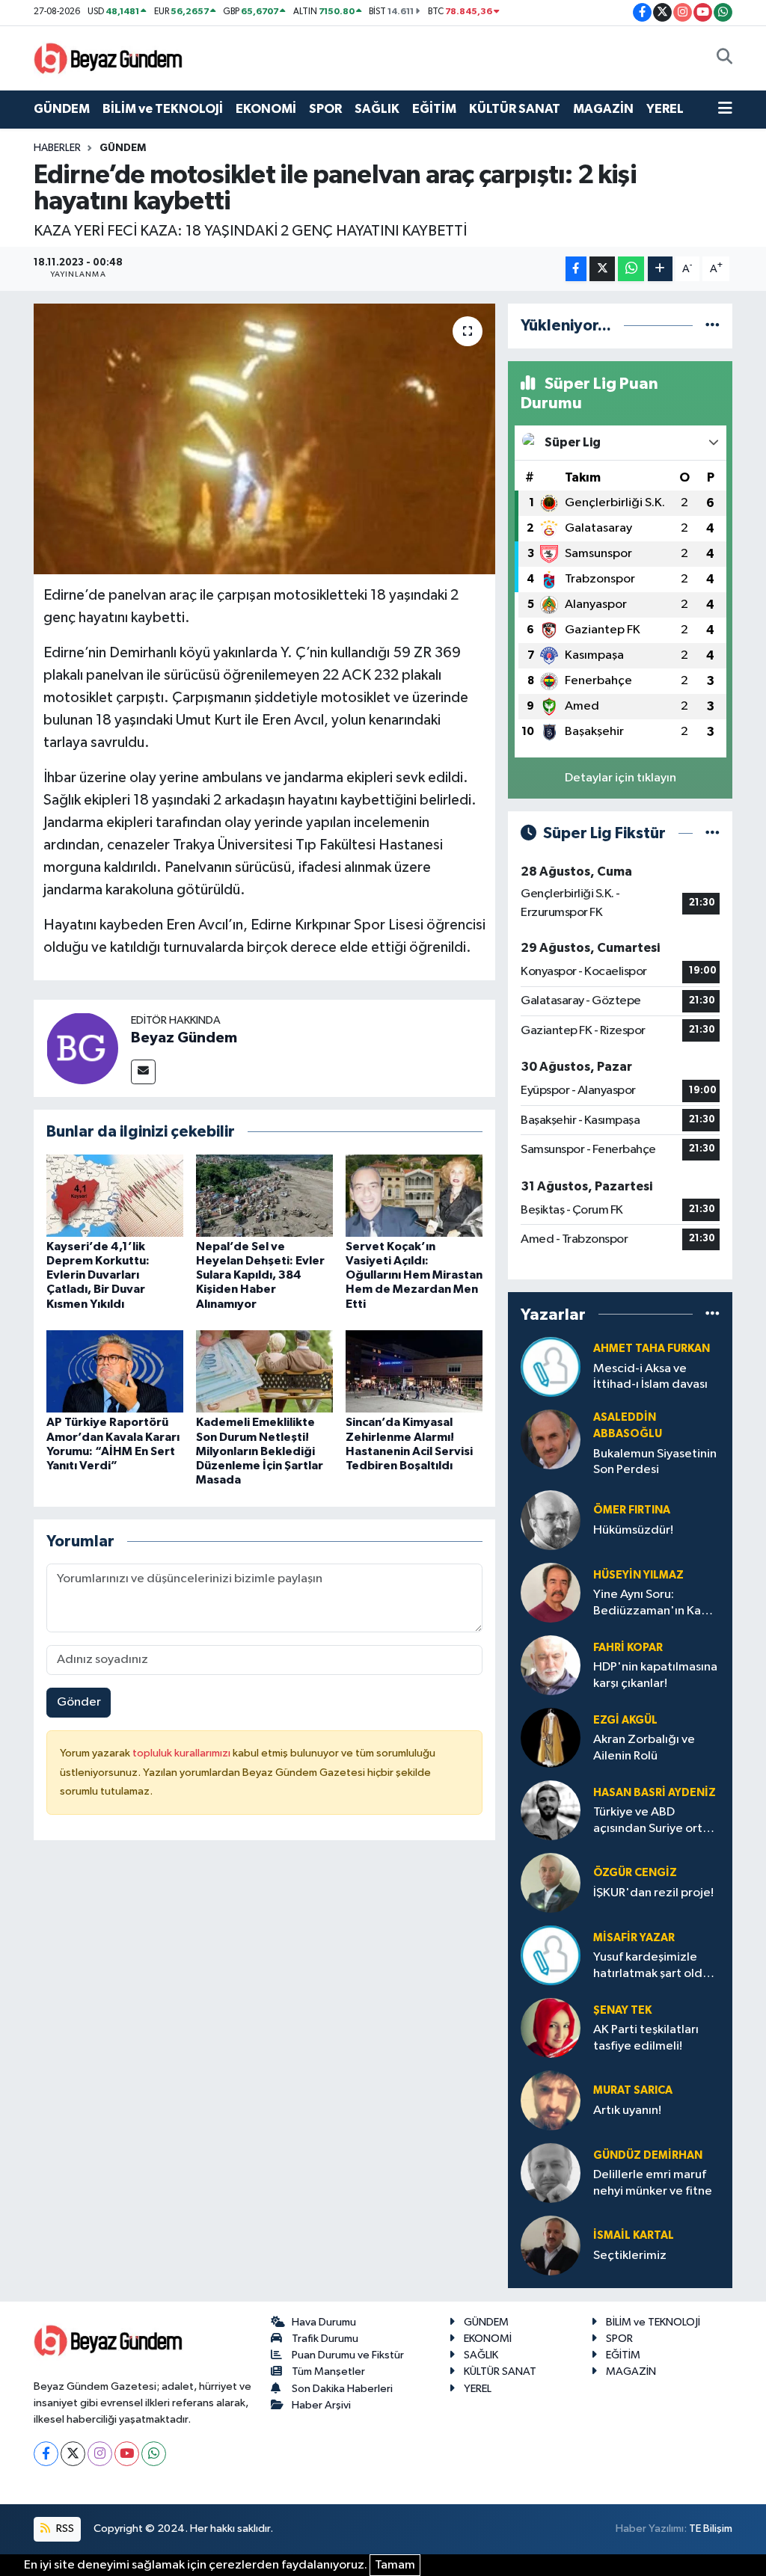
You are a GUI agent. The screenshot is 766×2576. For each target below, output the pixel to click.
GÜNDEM (62, 109)
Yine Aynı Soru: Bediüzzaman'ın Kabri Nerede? (655, 1604)
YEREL (665, 109)
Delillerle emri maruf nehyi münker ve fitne (653, 2183)
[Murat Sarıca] (551, 2100)
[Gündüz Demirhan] (551, 2173)
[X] (73, 2454)
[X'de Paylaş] (602, 269)
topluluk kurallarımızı (183, 1753)
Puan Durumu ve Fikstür (348, 2355)
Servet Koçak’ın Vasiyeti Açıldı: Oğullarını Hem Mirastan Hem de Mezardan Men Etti (414, 1275)
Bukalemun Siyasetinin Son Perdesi (655, 1462)
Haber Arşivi (321, 2405)
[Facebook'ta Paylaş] (576, 269)
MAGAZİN (603, 109)
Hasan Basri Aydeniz (655, 1793)
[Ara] (724, 58)
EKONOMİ (266, 109)
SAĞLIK (377, 109)
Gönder (79, 1702)
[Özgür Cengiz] (551, 1882)
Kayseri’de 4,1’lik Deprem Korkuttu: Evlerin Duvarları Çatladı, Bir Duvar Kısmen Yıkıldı (98, 1275)
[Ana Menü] (725, 109)
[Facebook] (46, 2454)
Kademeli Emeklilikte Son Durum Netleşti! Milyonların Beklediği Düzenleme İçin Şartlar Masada (260, 1451)
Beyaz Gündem (184, 1038)
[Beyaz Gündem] (82, 1048)
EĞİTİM (434, 109)
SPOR (325, 109)
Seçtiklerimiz (630, 2256)
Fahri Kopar (628, 1648)
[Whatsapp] (154, 2454)
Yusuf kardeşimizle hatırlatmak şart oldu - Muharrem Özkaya (655, 1966)
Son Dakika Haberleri (342, 2389)
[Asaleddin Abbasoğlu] (551, 1439)
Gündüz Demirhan (648, 2155)
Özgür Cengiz (635, 1873)
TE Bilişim (711, 2529)
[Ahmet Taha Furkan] (551, 1367)
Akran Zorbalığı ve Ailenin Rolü (644, 1747)
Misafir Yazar (634, 1938)
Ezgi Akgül (625, 1720)
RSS (64, 2529)
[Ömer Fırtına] (551, 1520)
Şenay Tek (622, 2010)
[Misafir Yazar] (551, 1955)
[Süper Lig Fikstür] (713, 833)
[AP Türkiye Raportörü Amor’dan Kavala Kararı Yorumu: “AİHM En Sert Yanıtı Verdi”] (115, 1371)
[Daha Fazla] (660, 269)
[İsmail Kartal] (551, 2245)
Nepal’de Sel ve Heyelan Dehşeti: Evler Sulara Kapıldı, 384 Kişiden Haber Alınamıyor (260, 1275)
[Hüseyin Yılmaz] (551, 1592)
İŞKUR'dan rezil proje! (653, 1893)
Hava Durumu (324, 2322)
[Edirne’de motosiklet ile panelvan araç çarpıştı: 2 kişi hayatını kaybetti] (264, 439)
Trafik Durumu (325, 2339)
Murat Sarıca (633, 2090)
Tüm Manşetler (328, 2371)
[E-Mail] (143, 1072)
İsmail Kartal (634, 2235)
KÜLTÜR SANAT (515, 109)
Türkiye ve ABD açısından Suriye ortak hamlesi (654, 1821)
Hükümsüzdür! (633, 1530)
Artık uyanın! (627, 2111)
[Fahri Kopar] (551, 1665)
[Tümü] (713, 326)
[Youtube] (127, 2454)
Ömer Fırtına (632, 1510)
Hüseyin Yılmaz (638, 1575)
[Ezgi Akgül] (551, 1737)
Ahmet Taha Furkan (652, 1349)
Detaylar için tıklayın (621, 778)
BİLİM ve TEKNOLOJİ (163, 109)
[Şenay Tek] (551, 2028)
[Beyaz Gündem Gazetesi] (108, 57)
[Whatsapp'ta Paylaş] (631, 269)
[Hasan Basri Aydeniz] (551, 1810)
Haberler (57, 148)
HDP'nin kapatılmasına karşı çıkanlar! (655, 1675)
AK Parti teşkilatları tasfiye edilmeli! (646, 2038)
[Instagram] (100, 2454)
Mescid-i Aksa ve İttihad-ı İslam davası (650, 1377)
